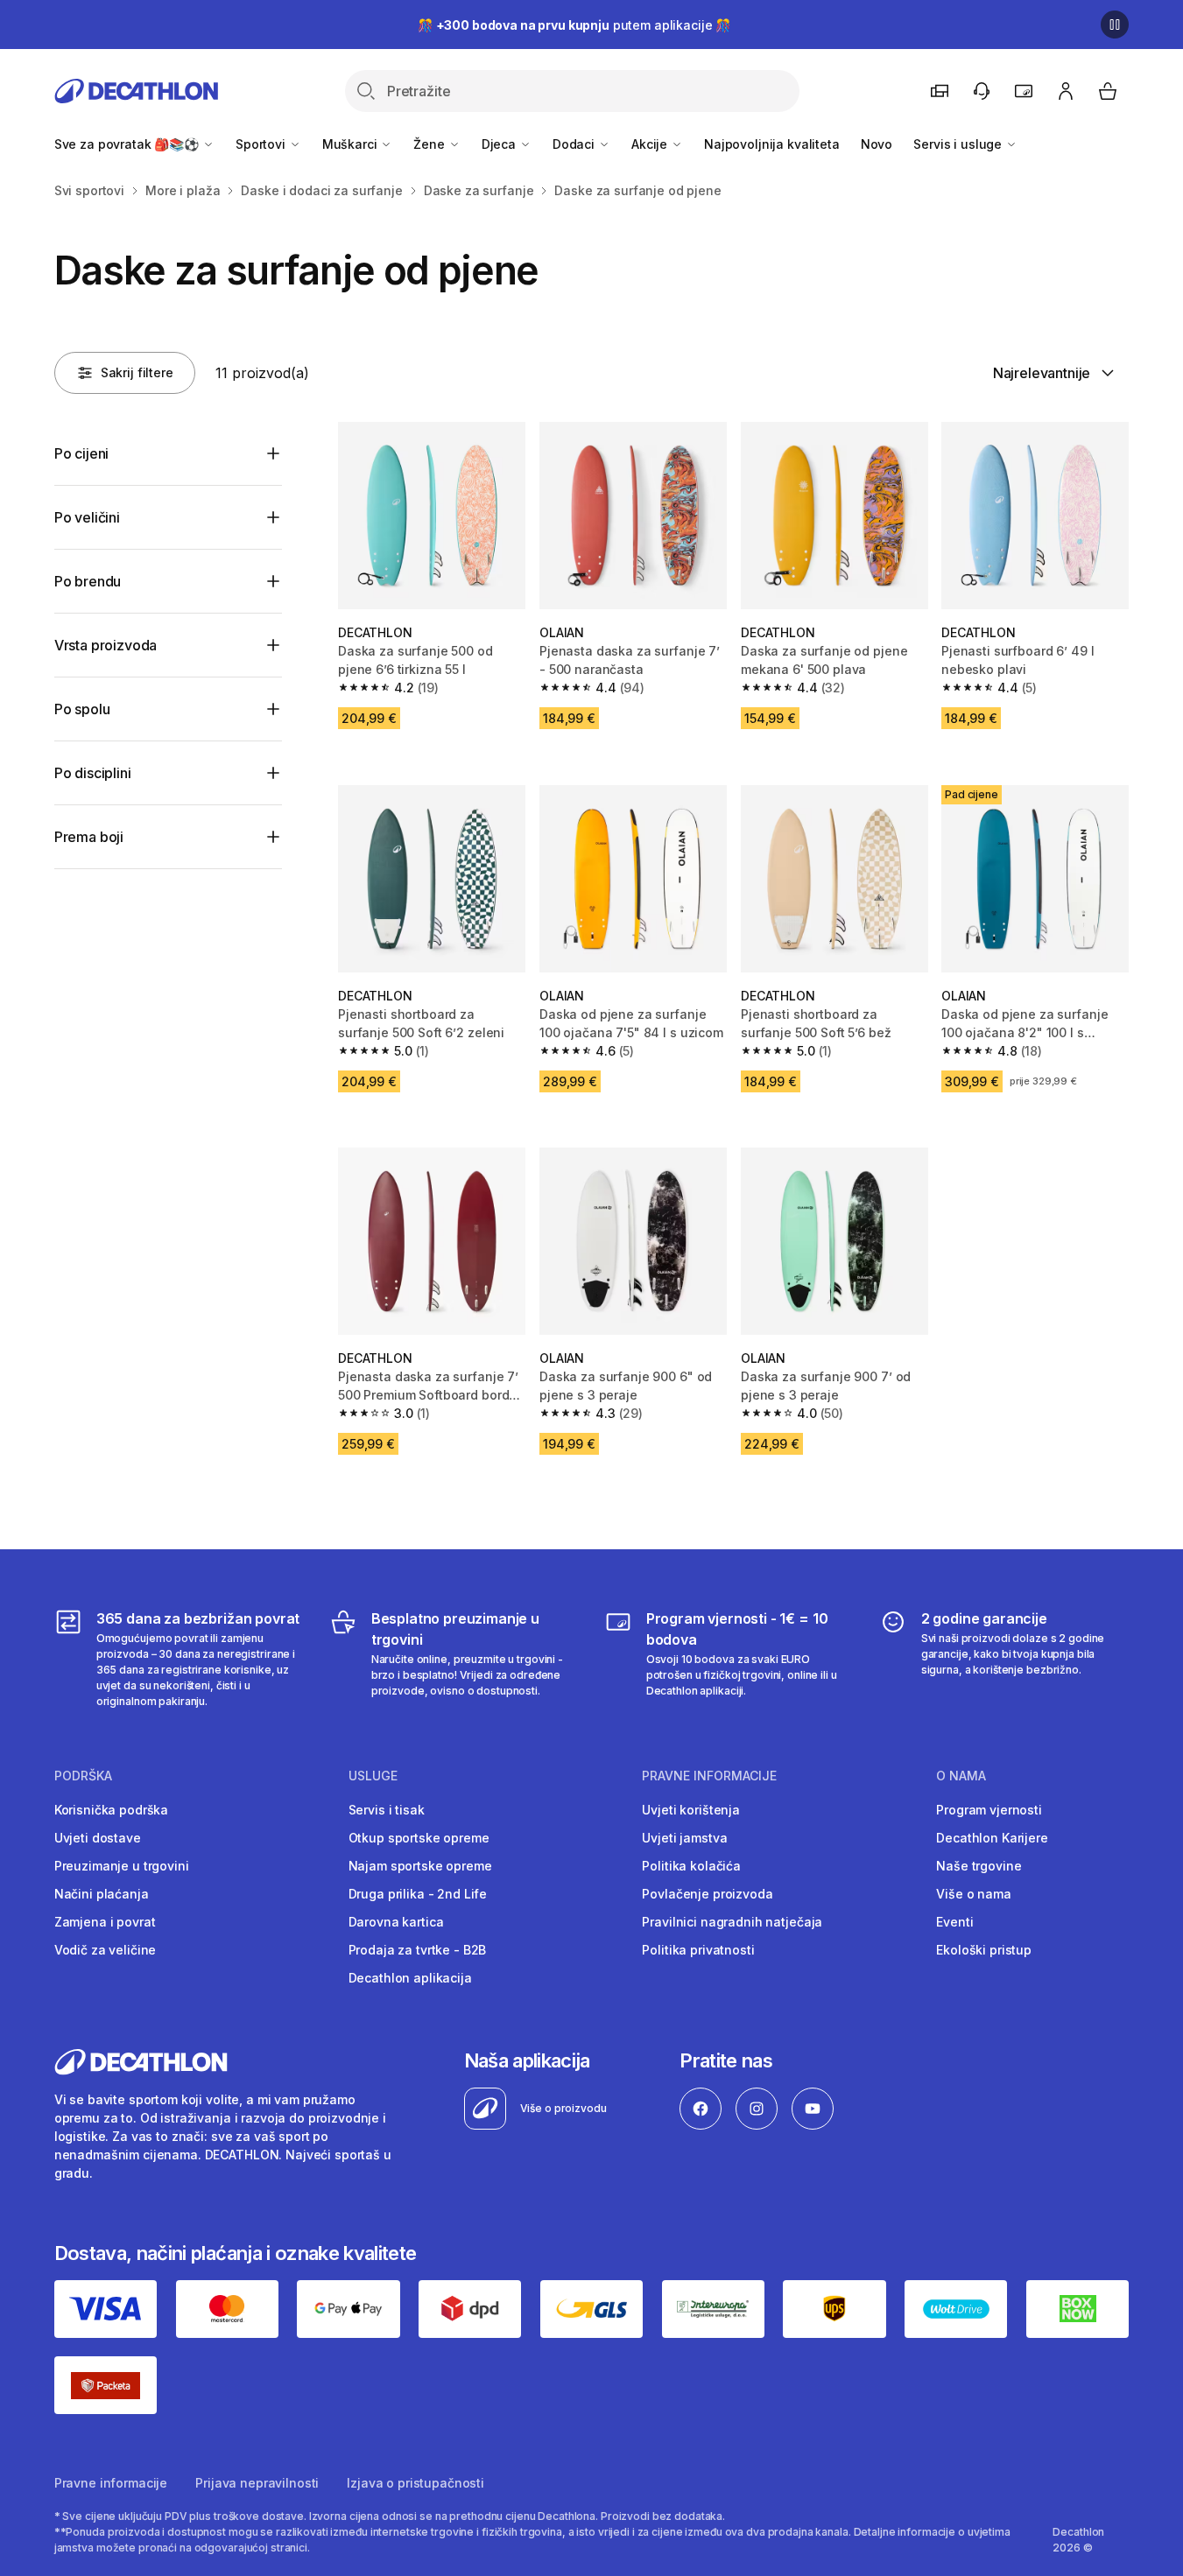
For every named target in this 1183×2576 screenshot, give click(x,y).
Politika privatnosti (698, 1950)
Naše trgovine (979, 1866)
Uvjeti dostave (98, 1838)
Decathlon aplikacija (410, 1978)
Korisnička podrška (111, 1810)
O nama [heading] (961, 1776)
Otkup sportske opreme (419, 1838)
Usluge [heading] (373, 1776)
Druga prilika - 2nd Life (418, 1894)
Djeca (500, 144)
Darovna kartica (396, 1922)
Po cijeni (82, 453)
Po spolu (82, 709)
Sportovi (262, 144)
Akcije (651, 144)
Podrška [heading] (83, 1776)
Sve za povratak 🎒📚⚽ (128, 144)
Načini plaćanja (102, 1894)
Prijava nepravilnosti (257, 2483)
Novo (877, 144)
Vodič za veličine (106, 1950)
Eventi (954, 1922)
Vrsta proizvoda (106, 645)
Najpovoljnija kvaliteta (772, 144)
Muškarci (352, 144)
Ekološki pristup (984, 1950)
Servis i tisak (387, 1810)
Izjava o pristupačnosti (415, 2483)
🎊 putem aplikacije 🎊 (574, 25)
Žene (430, 144)
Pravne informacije (111, 2483)
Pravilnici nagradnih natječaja (732, 1922)
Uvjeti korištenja (691, 1810)
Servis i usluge (959, 144)
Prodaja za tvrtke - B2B (418, 1950)
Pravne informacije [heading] (709, 1776)
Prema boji (89, 837)
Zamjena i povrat (105, 1922)
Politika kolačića (691, 1866)
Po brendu (88, 581)
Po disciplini (93, 773)
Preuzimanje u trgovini (122, 1866)
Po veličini (87, 517)
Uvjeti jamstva (684, 1838)
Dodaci (575, 144)
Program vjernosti (989, 1810)
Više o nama (973, 1894)
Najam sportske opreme (420, 1866)
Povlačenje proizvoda (707, 1894)
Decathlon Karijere (992, 1838)
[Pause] (1115, 25)
